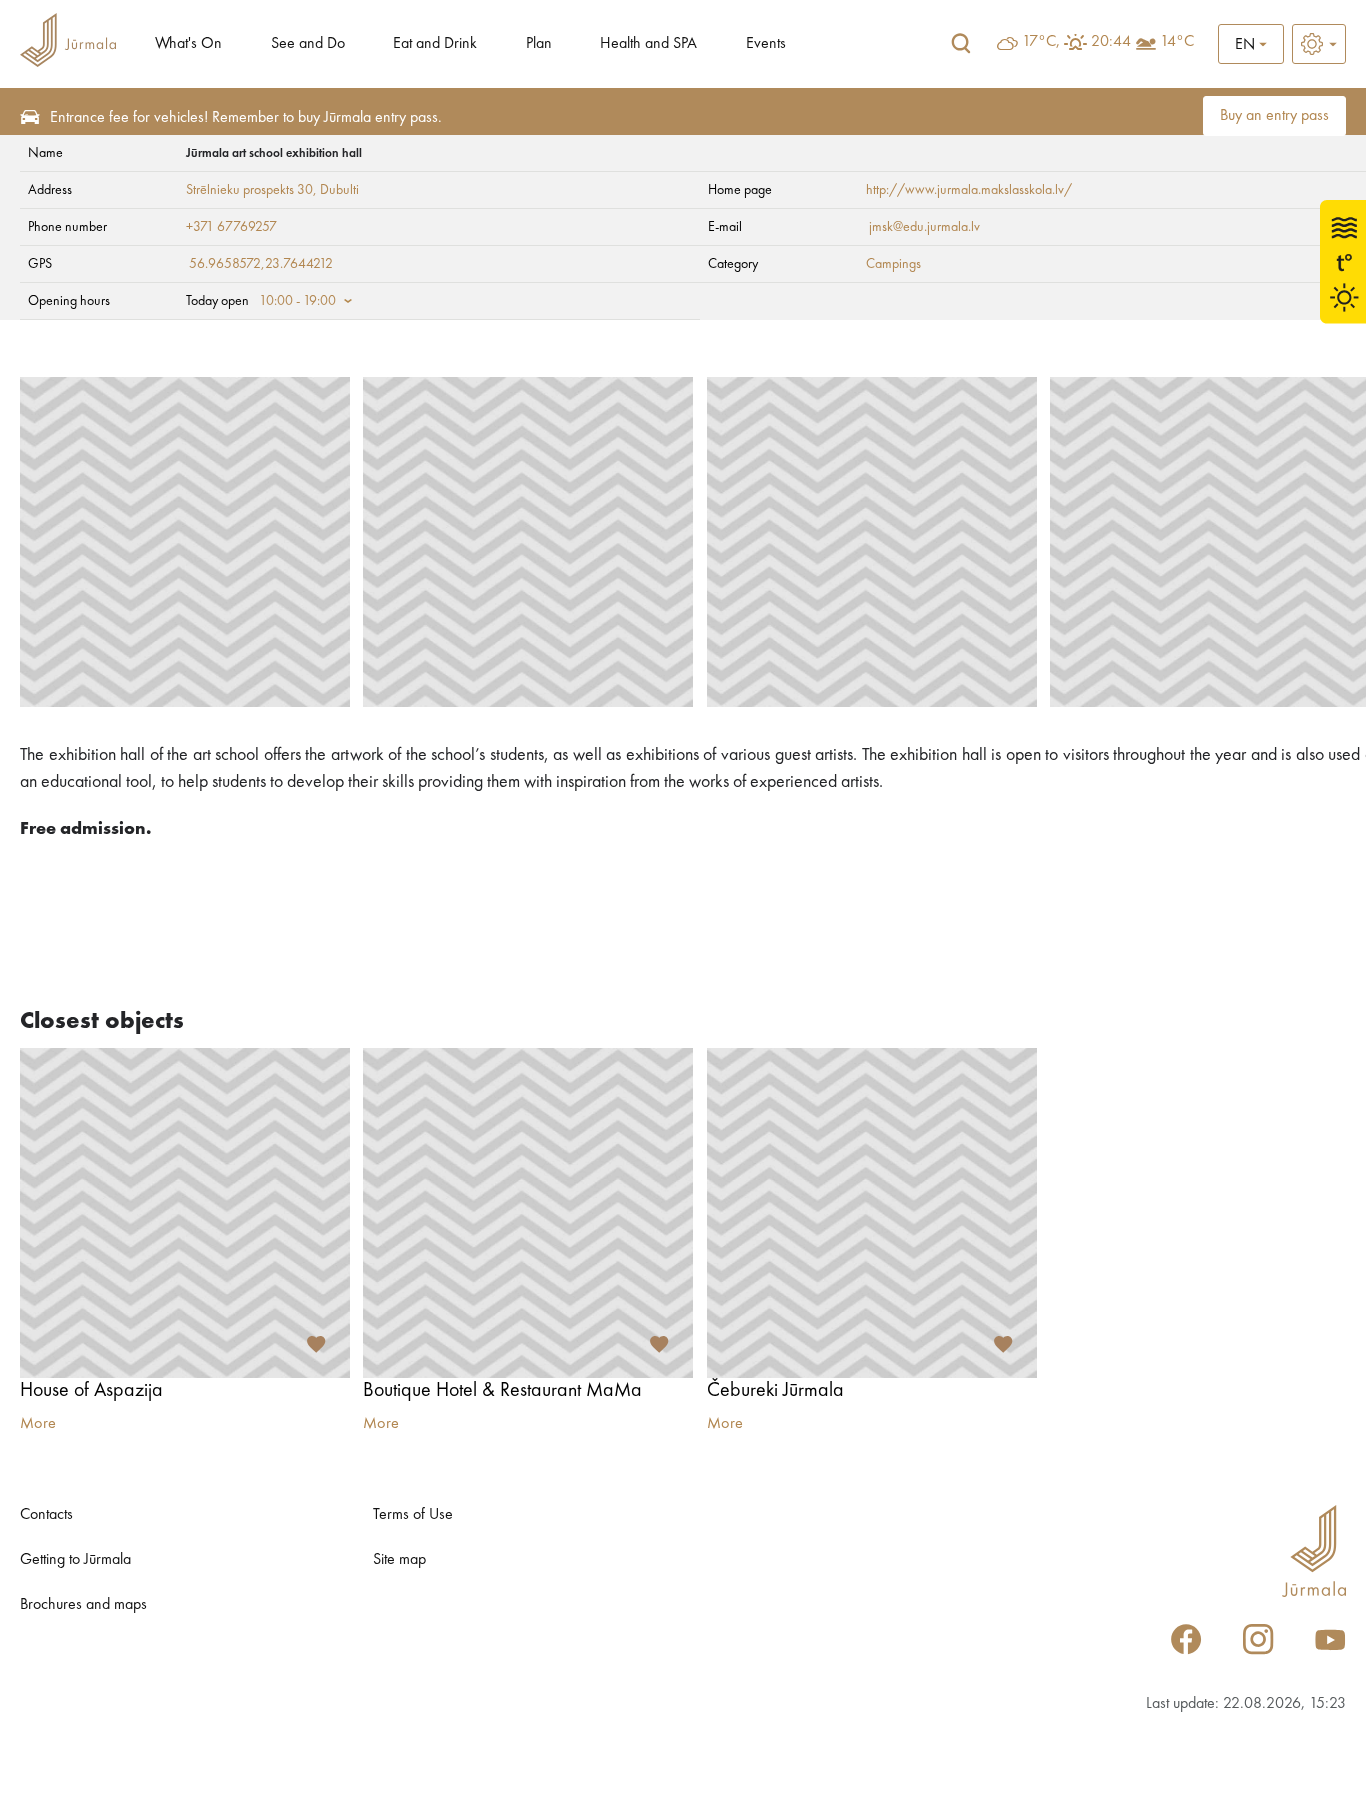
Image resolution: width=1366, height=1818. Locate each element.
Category (733, 264)
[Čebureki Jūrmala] (872, 1213)
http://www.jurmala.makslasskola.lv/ (969, 190)
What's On (188, 44)
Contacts (46, 1515)
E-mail (725, 227)
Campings (893, 264)
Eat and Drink (435, 44)
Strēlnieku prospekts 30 (249, 190)
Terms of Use (413, 1515)
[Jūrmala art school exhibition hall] (185, 542)
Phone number (67, 227)
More (38, 1424)
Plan (539, 44)
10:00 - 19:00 (297, 301)
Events (766, 44)
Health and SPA (648, 44)
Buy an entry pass (1274, 116)
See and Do (308, 44)
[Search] (961, 44)
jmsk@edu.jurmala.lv (923, 227)
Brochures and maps (83, 1605)
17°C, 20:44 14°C (1108, 42)
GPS (40, 264)
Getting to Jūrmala (75, 1560)
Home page (740, 190)
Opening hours (69, 301)
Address (50, 190)
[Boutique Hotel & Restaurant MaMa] (528, 1213)
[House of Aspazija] (185, 1213)
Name (45, 153)
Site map (399, 1560)
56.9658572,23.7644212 (261, 264)
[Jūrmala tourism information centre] (68, 43)
